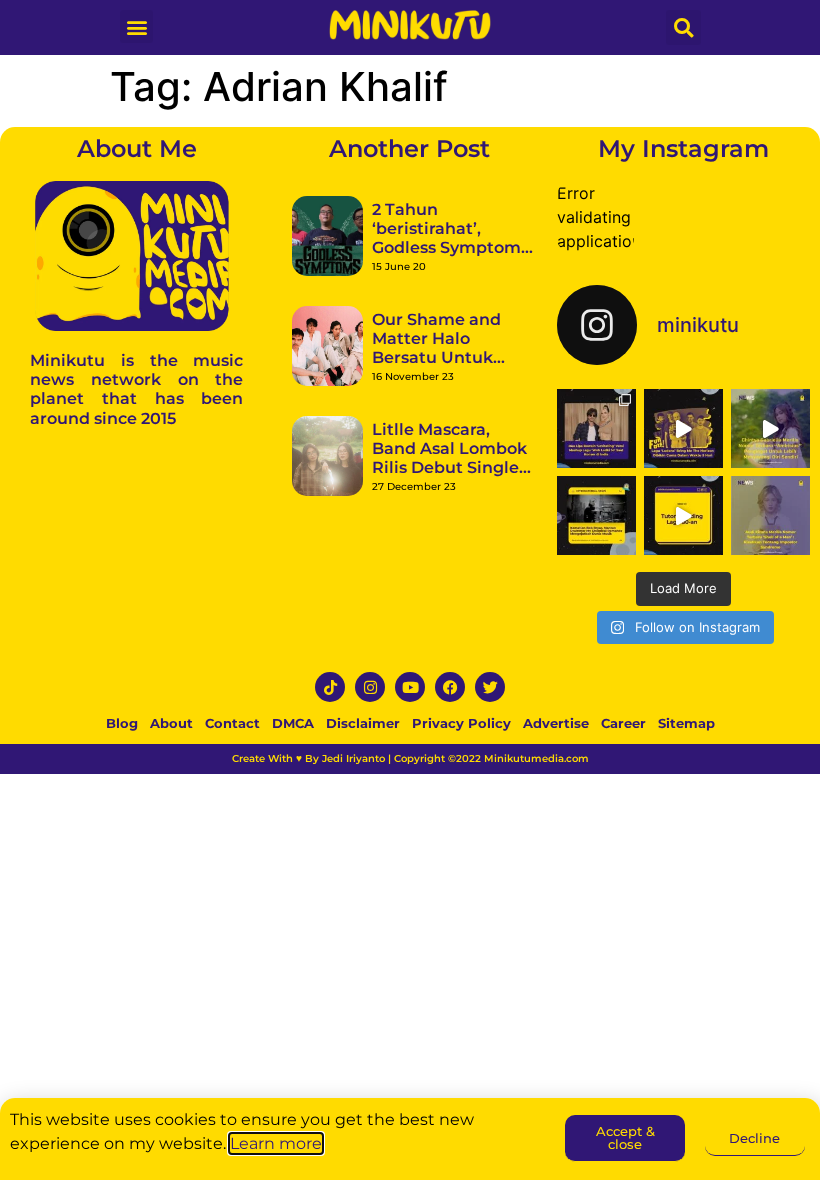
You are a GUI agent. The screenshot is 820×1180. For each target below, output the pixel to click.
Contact (232, 723)
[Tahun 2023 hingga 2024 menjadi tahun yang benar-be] (770, 515)
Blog (122, 723)
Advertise (556, 723)
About (171, 723)
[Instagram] (370, 687)
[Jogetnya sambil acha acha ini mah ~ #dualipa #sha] (596, 428)
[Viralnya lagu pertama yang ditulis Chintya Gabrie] (770, 428)
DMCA (293, 723)
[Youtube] (410, 687)
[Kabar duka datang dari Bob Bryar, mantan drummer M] (596, 515)
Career (623, 723)
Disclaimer (363, 723)
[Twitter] (490, 687)
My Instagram (683, 148)
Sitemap (686, 723)
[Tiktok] (330, 687)
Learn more (276, 1143)
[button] (136, 26)
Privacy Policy (461, 723)
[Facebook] (450, 687)
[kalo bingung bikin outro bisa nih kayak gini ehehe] (683, 515)
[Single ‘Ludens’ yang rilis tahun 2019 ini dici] (683, 428)
